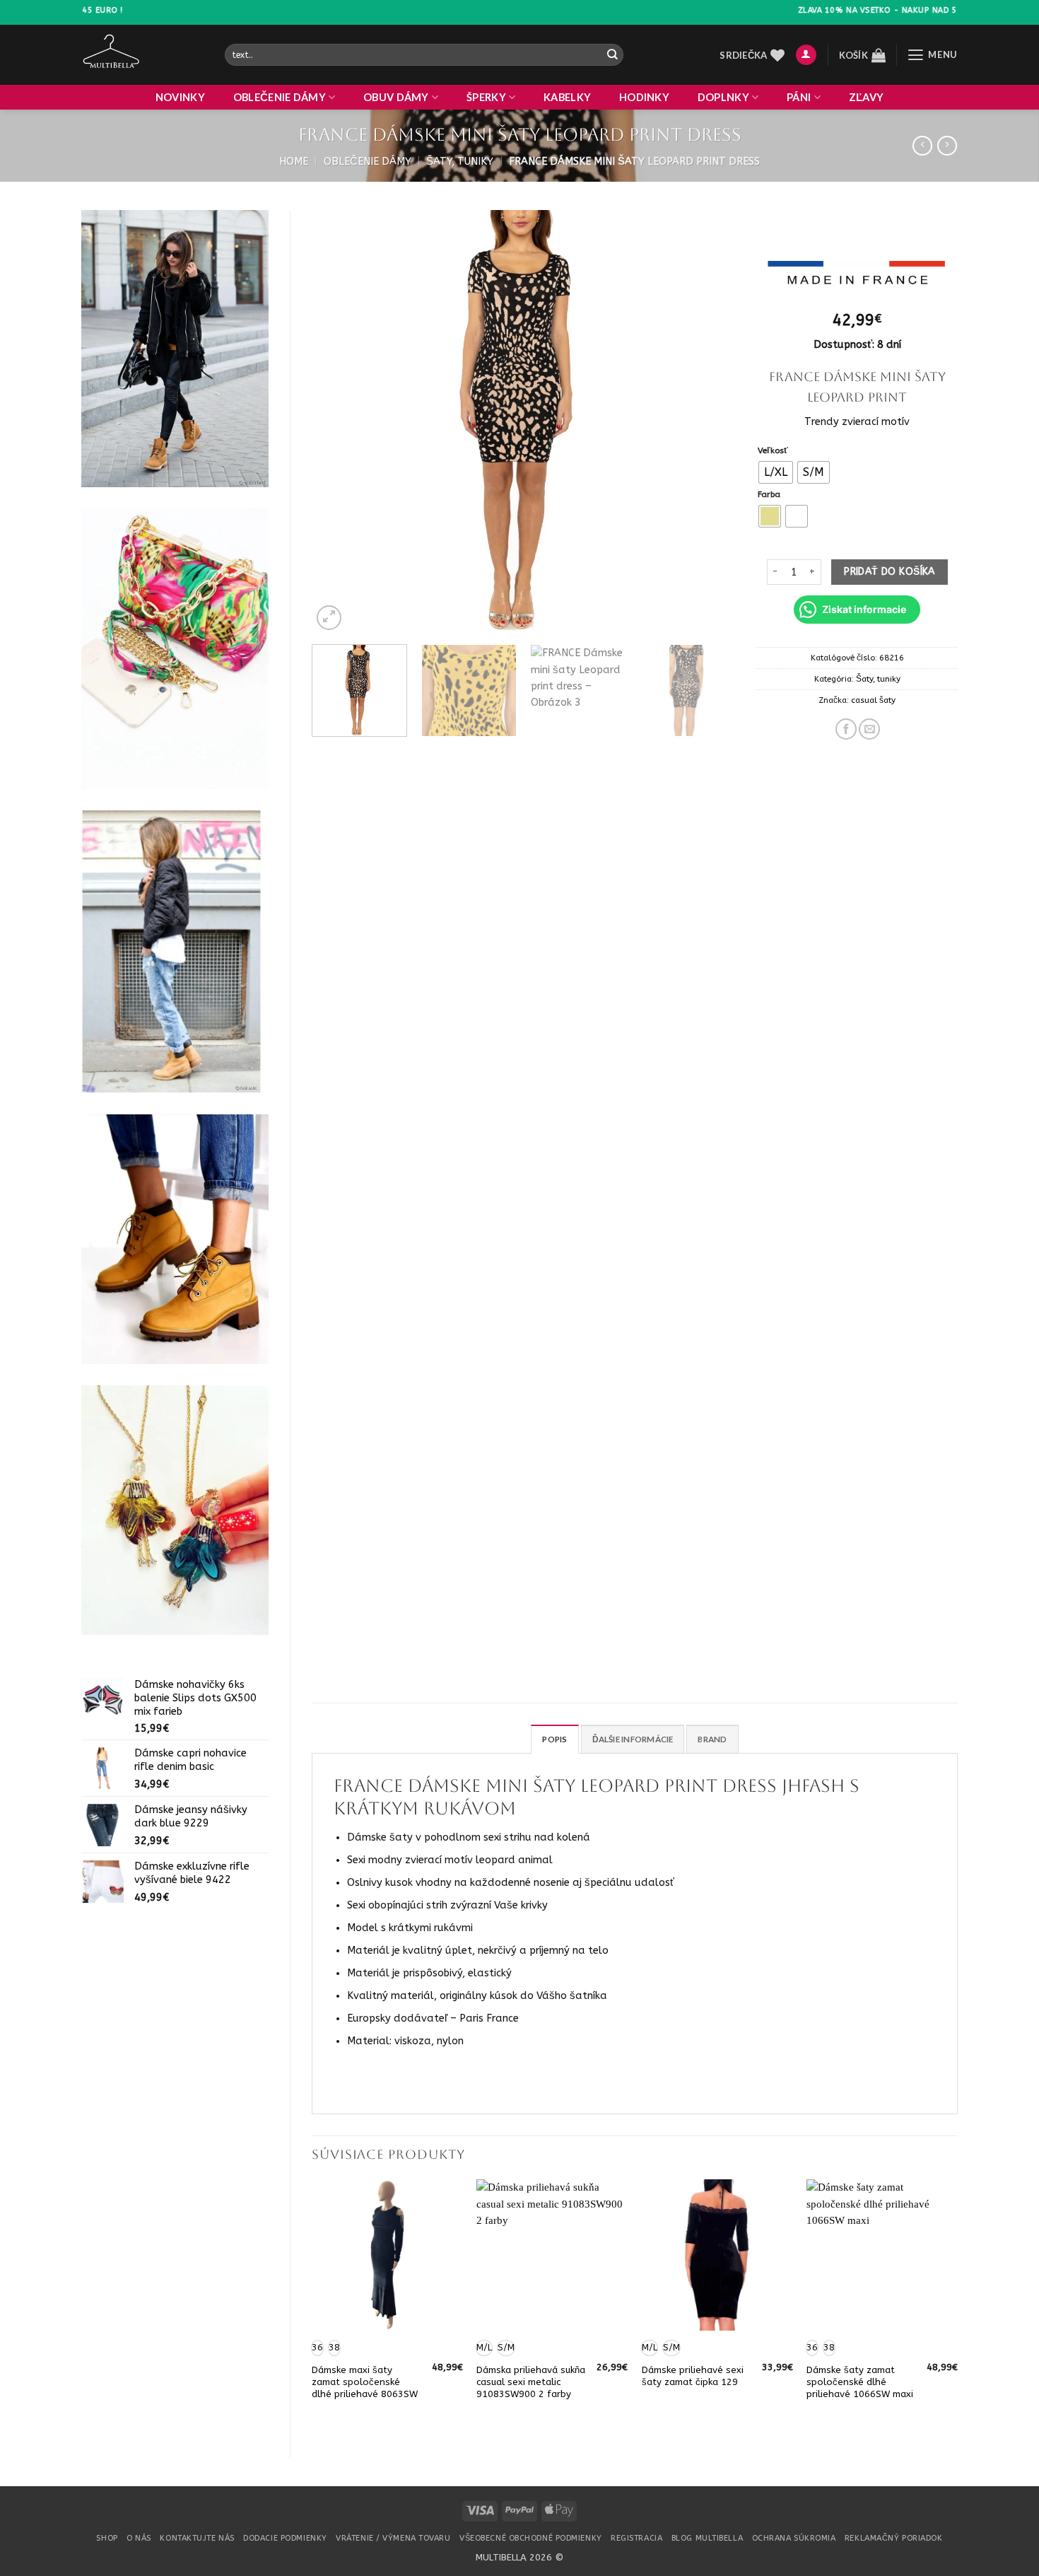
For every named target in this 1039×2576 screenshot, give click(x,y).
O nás (139, 2538)
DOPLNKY (723, 97)
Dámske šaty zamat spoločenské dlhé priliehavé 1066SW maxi (860, 2382)
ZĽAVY (866, 97)
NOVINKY (180, 97)
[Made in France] (856, 275)
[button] (806, 55)
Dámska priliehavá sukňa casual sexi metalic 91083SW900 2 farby (531, 2382)
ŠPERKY (486, 97)
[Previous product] (947, 146)
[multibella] (142, 55)
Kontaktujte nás (197, 2538)
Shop (107, 2538)
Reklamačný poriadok (894, 2538)
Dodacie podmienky (285, 2538)
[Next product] (922, 146)
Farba (769, 494)
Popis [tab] (554, 1739)
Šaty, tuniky (460, 162)
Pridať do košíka (890, 572)
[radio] (776, 472)
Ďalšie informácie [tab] (633, 1739)
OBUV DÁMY (396, 97)
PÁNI (799, 97)
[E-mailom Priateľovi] (869, 729)
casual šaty (873, 700)
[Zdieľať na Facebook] (846, 729)
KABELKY (567, 97)
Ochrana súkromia (794, 2538)
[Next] (709, 422)
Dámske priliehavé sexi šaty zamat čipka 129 (693, 2376)
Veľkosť (773, 450)
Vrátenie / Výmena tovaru (393, 2538)
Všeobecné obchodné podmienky (531, 2538)
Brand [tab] (712, 1739)
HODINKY (644, 97)
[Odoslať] (612, 55)
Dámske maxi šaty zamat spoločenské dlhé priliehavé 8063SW (365, 2382)
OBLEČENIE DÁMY (280, 97)
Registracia (636, 2538)
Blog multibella (707, 2538)
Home (294, 162)
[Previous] (338, 422)
